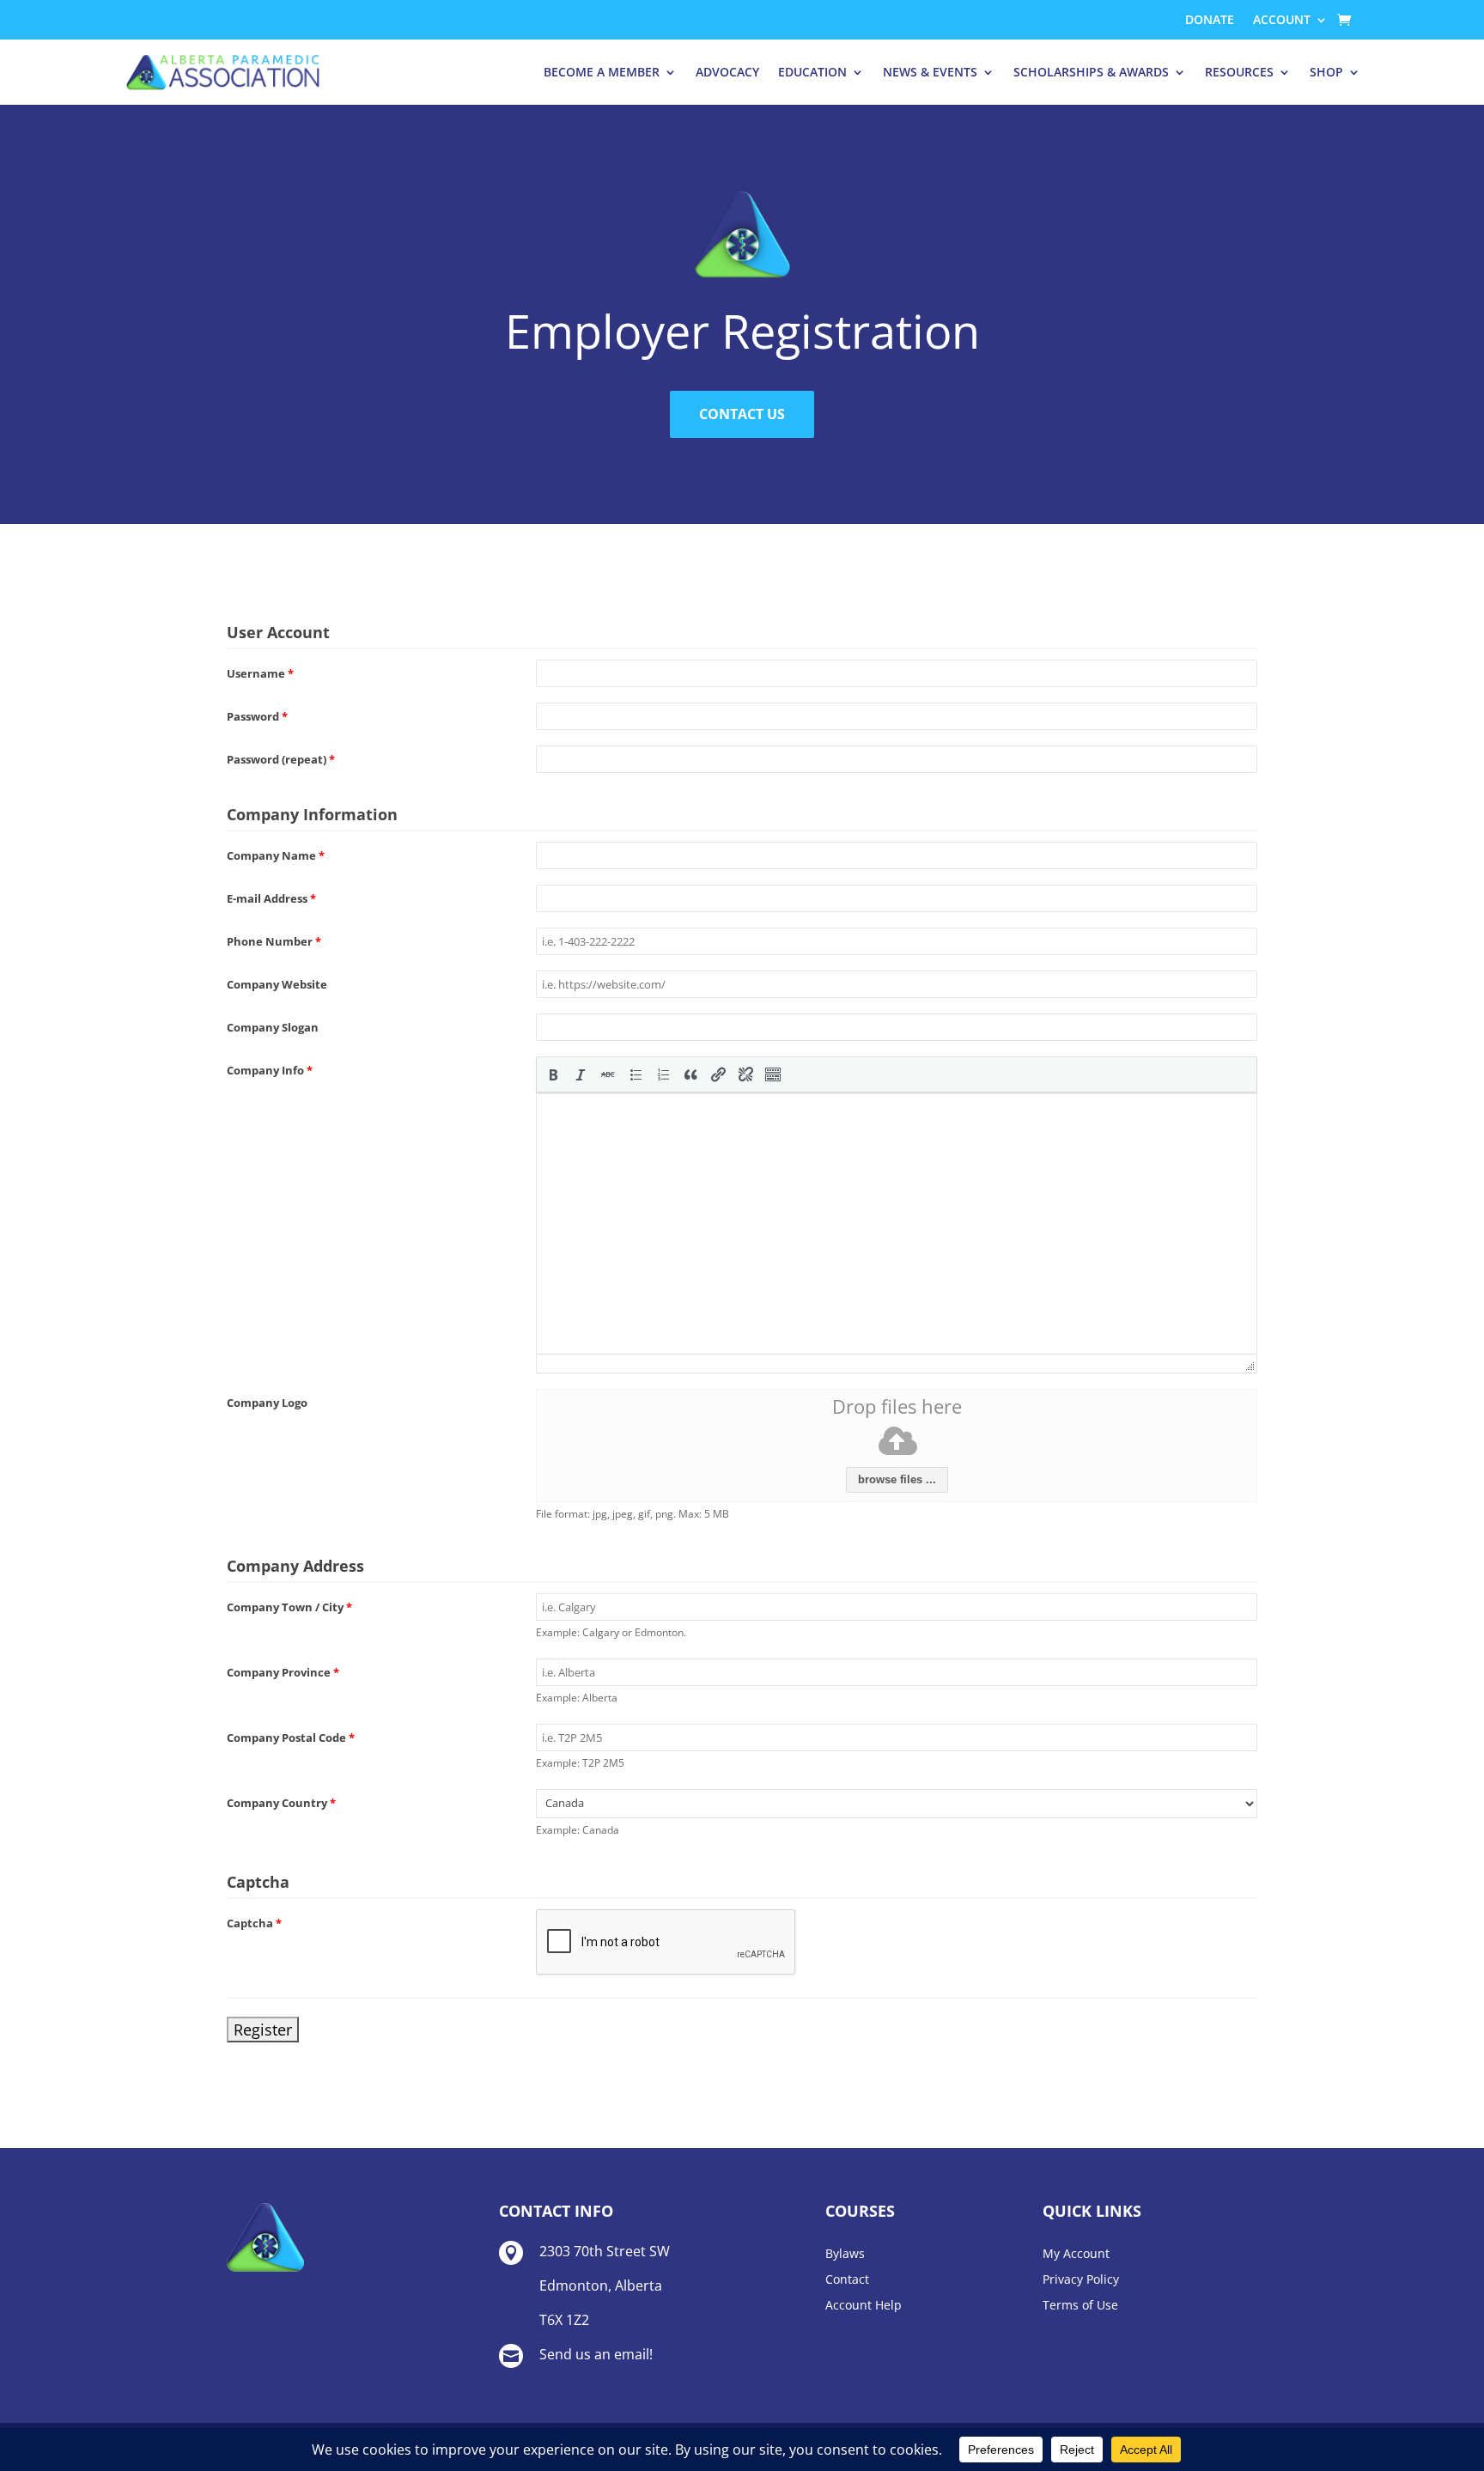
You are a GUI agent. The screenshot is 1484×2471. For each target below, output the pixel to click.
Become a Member (602, 72)
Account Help (864, 2306)
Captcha (254, 1923)
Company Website (277, 984)
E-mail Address (271, 898)
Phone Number (274, 941)
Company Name (276, 855)
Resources (1239, 72)
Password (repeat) (281, 759)
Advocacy (727, 72)
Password (257, 716)
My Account (1076, 2255)
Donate (1210, 21)
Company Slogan (273, 1027)
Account (1282, 21)
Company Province (283, 1672)
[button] (553, 1074)
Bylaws (845, 2255)
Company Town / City (289, 1607)
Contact (847, 2280)
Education (812, 72)
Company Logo (267, 1403)
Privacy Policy (1081, 2280)
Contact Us (742, 414)
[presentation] (553, 1074)
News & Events (930, 72)
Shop (1326, 72)
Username (260, 673)
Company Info (270, 1070)
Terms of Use (1080, 2306)
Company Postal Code (291, 1738)
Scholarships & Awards (1091, 72)
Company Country (281, 1803)
